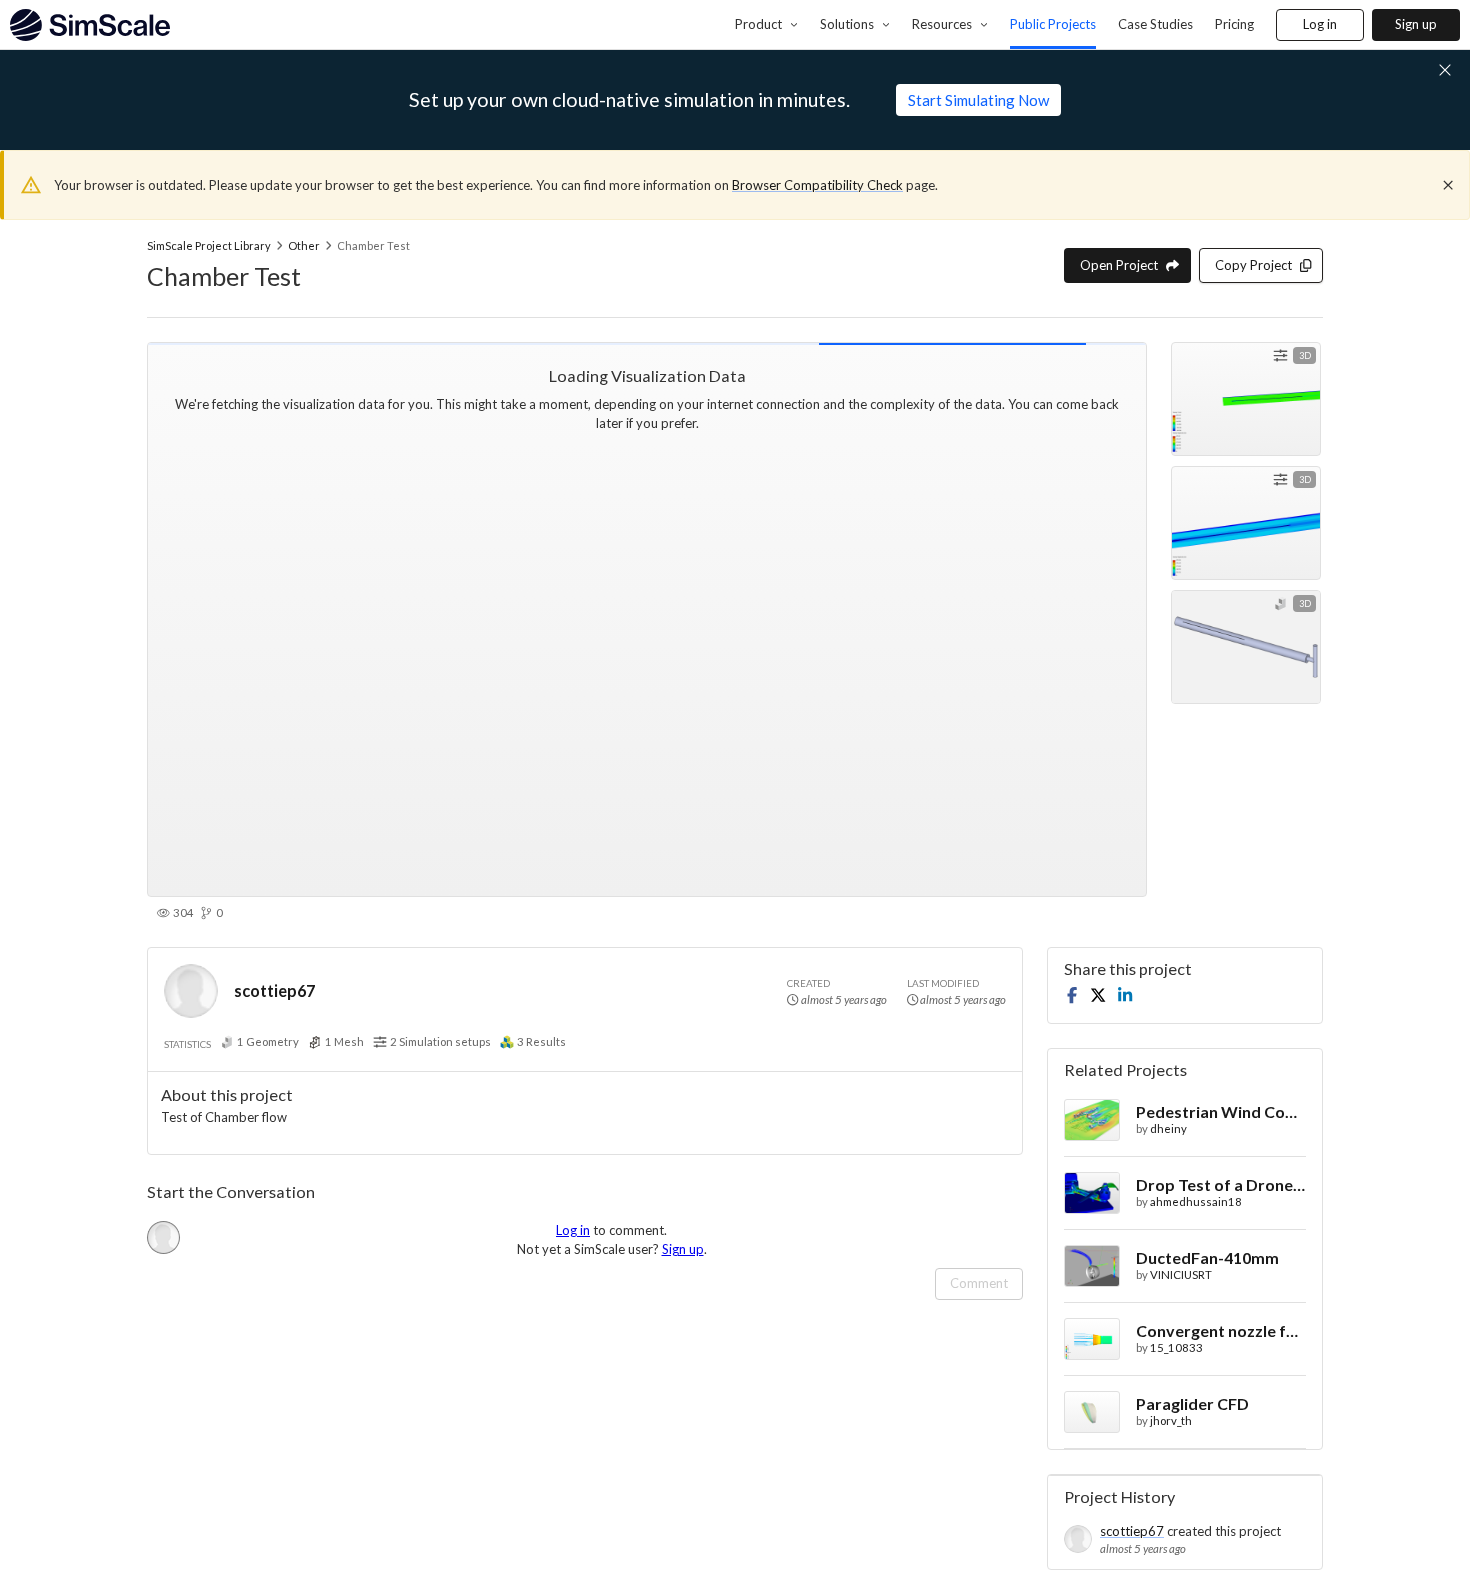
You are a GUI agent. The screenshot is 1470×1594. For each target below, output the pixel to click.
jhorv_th (1171, 1420)
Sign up (1416, 24)
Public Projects (1053, 24)
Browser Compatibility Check (817, 185)
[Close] (1448, 185)
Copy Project (1253, 265)
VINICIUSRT (1181, 1274)
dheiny (1168, 1128)
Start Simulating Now (978, 100)
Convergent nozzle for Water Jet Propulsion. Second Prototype (1221, 1330)
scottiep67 (274, 990)
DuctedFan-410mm (1207, 1257)
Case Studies (1155, 24)
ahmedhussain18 (1196, 1201)
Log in (1320, 24)
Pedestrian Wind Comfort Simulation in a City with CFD (1221, 1111)
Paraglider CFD (1192, 1403)
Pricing (1234, 24)
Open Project (1119, 265)
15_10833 (1176, 1347)
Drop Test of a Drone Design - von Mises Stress (1221, 1184)
